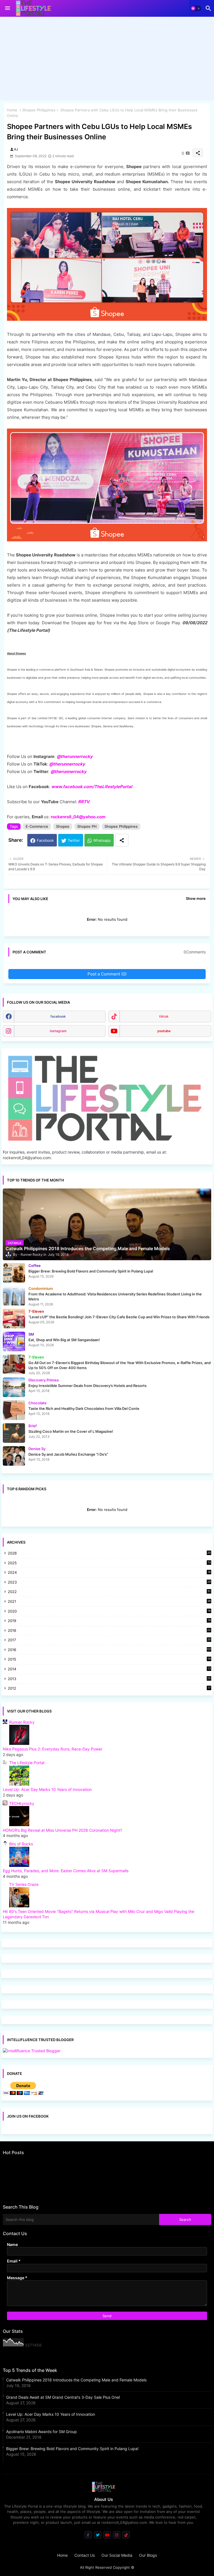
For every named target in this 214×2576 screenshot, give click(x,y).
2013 (109, 1679)
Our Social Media (117, 2555)
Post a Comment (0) (107, 974)
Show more (196, 898)
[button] (196, 8)
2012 (109, 1689)
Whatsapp (102, 840)
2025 (109, 1563)
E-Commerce (37, 826)
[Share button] (122, 840)
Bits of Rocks (21, 1844)
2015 (109, 1660)
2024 (109, 1573)
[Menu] (8, 8)
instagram (58, 1031)
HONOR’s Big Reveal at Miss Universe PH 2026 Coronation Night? (62, 1830)
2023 (109, 1583)
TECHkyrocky (22, 1803)
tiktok (164, 1016)
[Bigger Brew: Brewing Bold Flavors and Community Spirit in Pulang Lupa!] (14, 1273)
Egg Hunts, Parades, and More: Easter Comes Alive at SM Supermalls (66, 1871)
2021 (109, 1602)
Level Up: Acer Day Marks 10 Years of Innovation (47, 1789)
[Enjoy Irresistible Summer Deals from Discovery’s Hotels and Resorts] (14, 1387)
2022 (109, 1592)
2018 (109, 1631)
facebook (58, 1016)
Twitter (74, 840)
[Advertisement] (107, 60)
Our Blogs (148, 2555)
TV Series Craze (24, 1884)
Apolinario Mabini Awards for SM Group (42, 2432)
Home (12, 110)
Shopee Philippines (39, 110)
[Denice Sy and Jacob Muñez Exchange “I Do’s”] (14, 1456)
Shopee (63, 826)
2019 (109, 1621)
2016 (110, 1650)
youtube (164, 1031)
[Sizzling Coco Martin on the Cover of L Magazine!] (14, 1433)
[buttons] (88, 2535)
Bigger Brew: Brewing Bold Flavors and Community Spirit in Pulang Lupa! (72, 2449)
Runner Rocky (22, 1722)
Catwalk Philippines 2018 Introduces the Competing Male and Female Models (76, 2380)
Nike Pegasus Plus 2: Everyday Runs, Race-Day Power (53, 1749)
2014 (109, 1669)
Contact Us (85, 2555)
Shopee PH (87, 826)
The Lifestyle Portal (27, 1763)
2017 (109, 1640)
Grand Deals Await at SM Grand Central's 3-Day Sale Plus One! (63, 2397)
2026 (109, 1553)
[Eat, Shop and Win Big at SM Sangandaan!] (14, 1341)
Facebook (45, 840)
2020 (109, 1612)
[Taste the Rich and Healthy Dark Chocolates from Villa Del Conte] (14, 1410)
